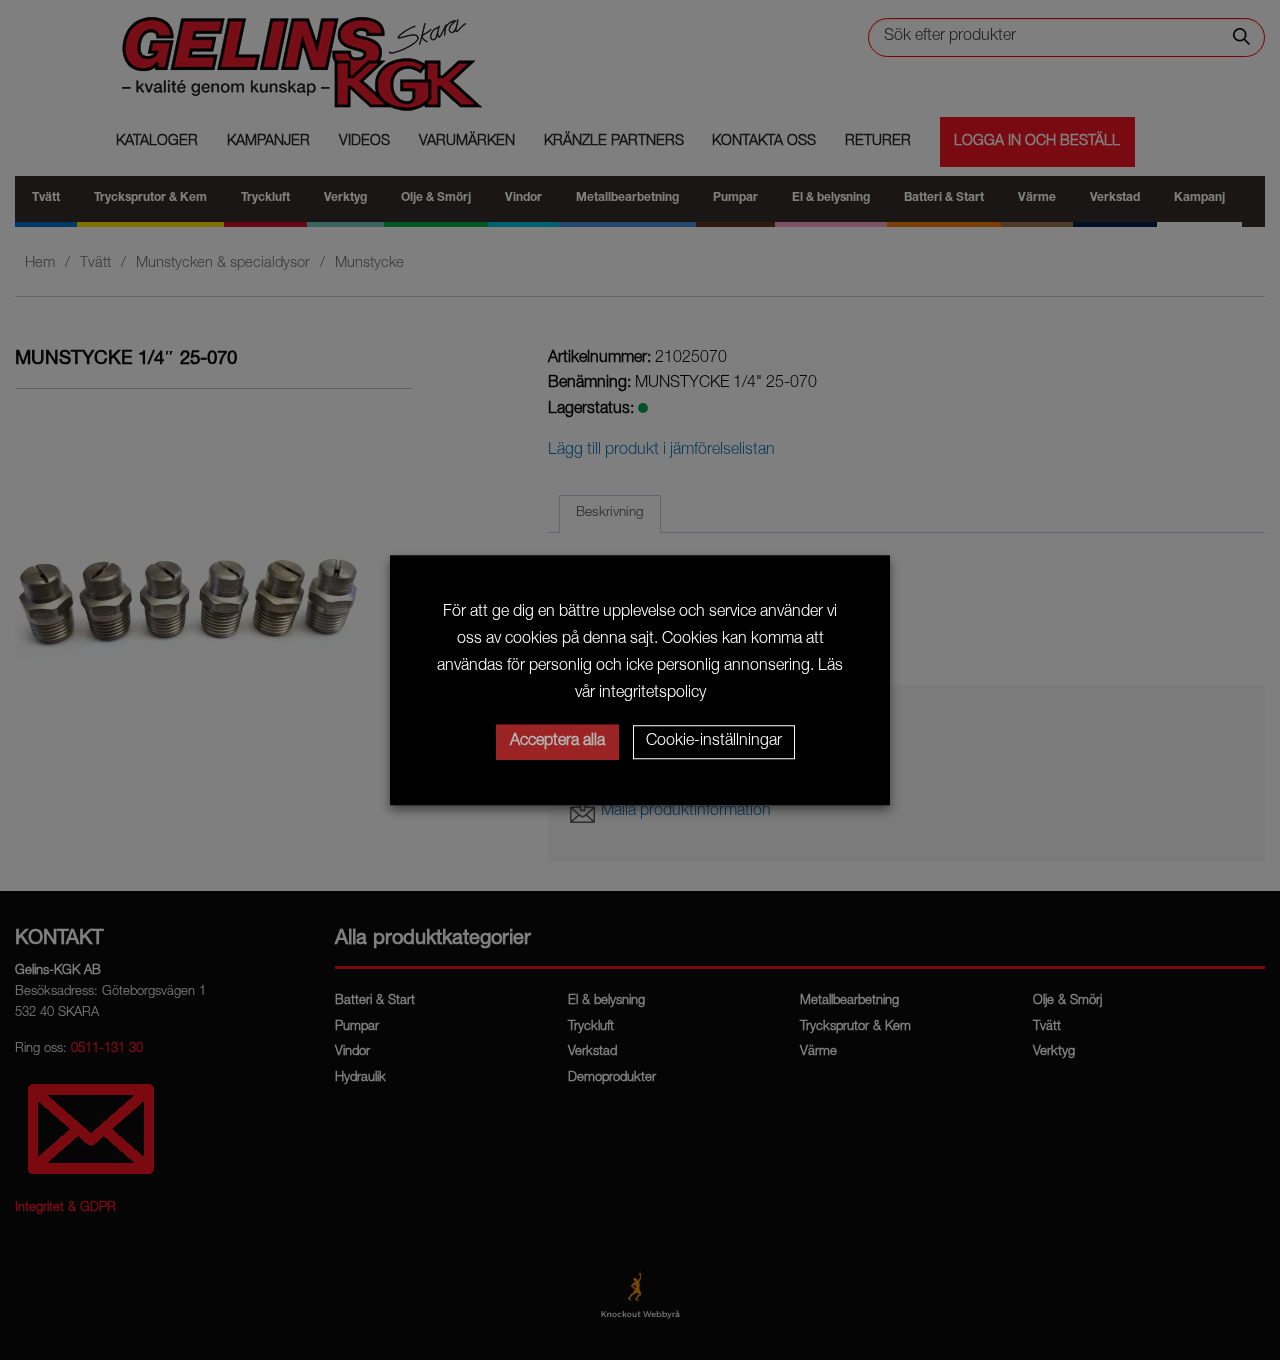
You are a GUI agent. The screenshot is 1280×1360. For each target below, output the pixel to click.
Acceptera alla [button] (557, 742)
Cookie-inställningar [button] (714, 742)
